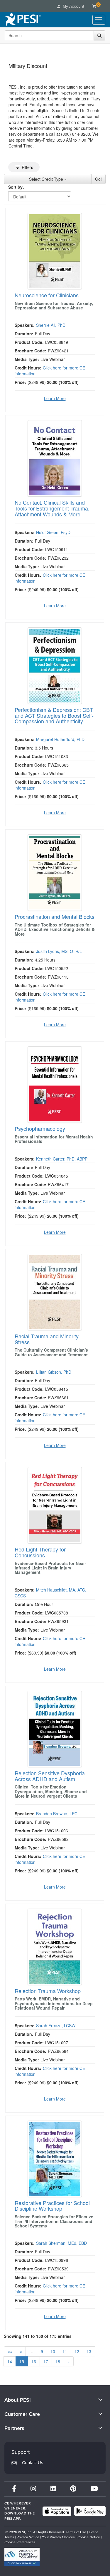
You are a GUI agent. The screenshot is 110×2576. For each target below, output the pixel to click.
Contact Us (33, 2463)
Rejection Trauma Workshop (48, 1991)
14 (10, 2361)
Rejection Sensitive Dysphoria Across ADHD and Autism (50, 1776)
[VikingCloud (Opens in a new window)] (22, 2557)
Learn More (55, 398)
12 (77, 2351)
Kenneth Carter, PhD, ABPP (62, 1159)
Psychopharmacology (40, 1128)
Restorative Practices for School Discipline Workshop (52, 2206)
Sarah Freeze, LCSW (56, 2025)
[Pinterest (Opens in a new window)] (73, 2489)
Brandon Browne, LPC (57, 1814)
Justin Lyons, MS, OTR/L (59, 951)
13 (89, 2351)
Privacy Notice (28, 2537)
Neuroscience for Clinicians (47, 295)
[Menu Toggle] (99, 20)
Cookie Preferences (20, 2542)
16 (34, 2361)
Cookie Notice (89, 2537)
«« (10, 2351)
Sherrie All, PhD (51, 325)
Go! (98, 179)
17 (46, 2361)
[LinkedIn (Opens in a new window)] (53, 2489)
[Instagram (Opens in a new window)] (33, 2489)
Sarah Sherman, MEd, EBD (61, 2243)
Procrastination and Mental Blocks (55, 916)
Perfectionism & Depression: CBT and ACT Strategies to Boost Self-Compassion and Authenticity (54, 715)
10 (53, 2351)
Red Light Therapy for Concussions (40, 1552)
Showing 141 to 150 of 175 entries (38, 2336)
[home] (23, 20)
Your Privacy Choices (58, 2537)
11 (65, 2351)
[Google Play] (90, 2511)
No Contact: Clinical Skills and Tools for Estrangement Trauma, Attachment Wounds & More (52, 508)
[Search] (99, 35)
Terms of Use (76, 2532)
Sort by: (16, 187)
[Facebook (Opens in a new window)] (14, 2489)
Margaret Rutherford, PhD (60, 739)
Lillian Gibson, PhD (54, 1372)
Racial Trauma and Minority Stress (47, 1339)
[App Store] (57, 2511)
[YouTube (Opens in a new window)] (94, 2489)
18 (58, 2361)
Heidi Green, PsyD (53, 532)
